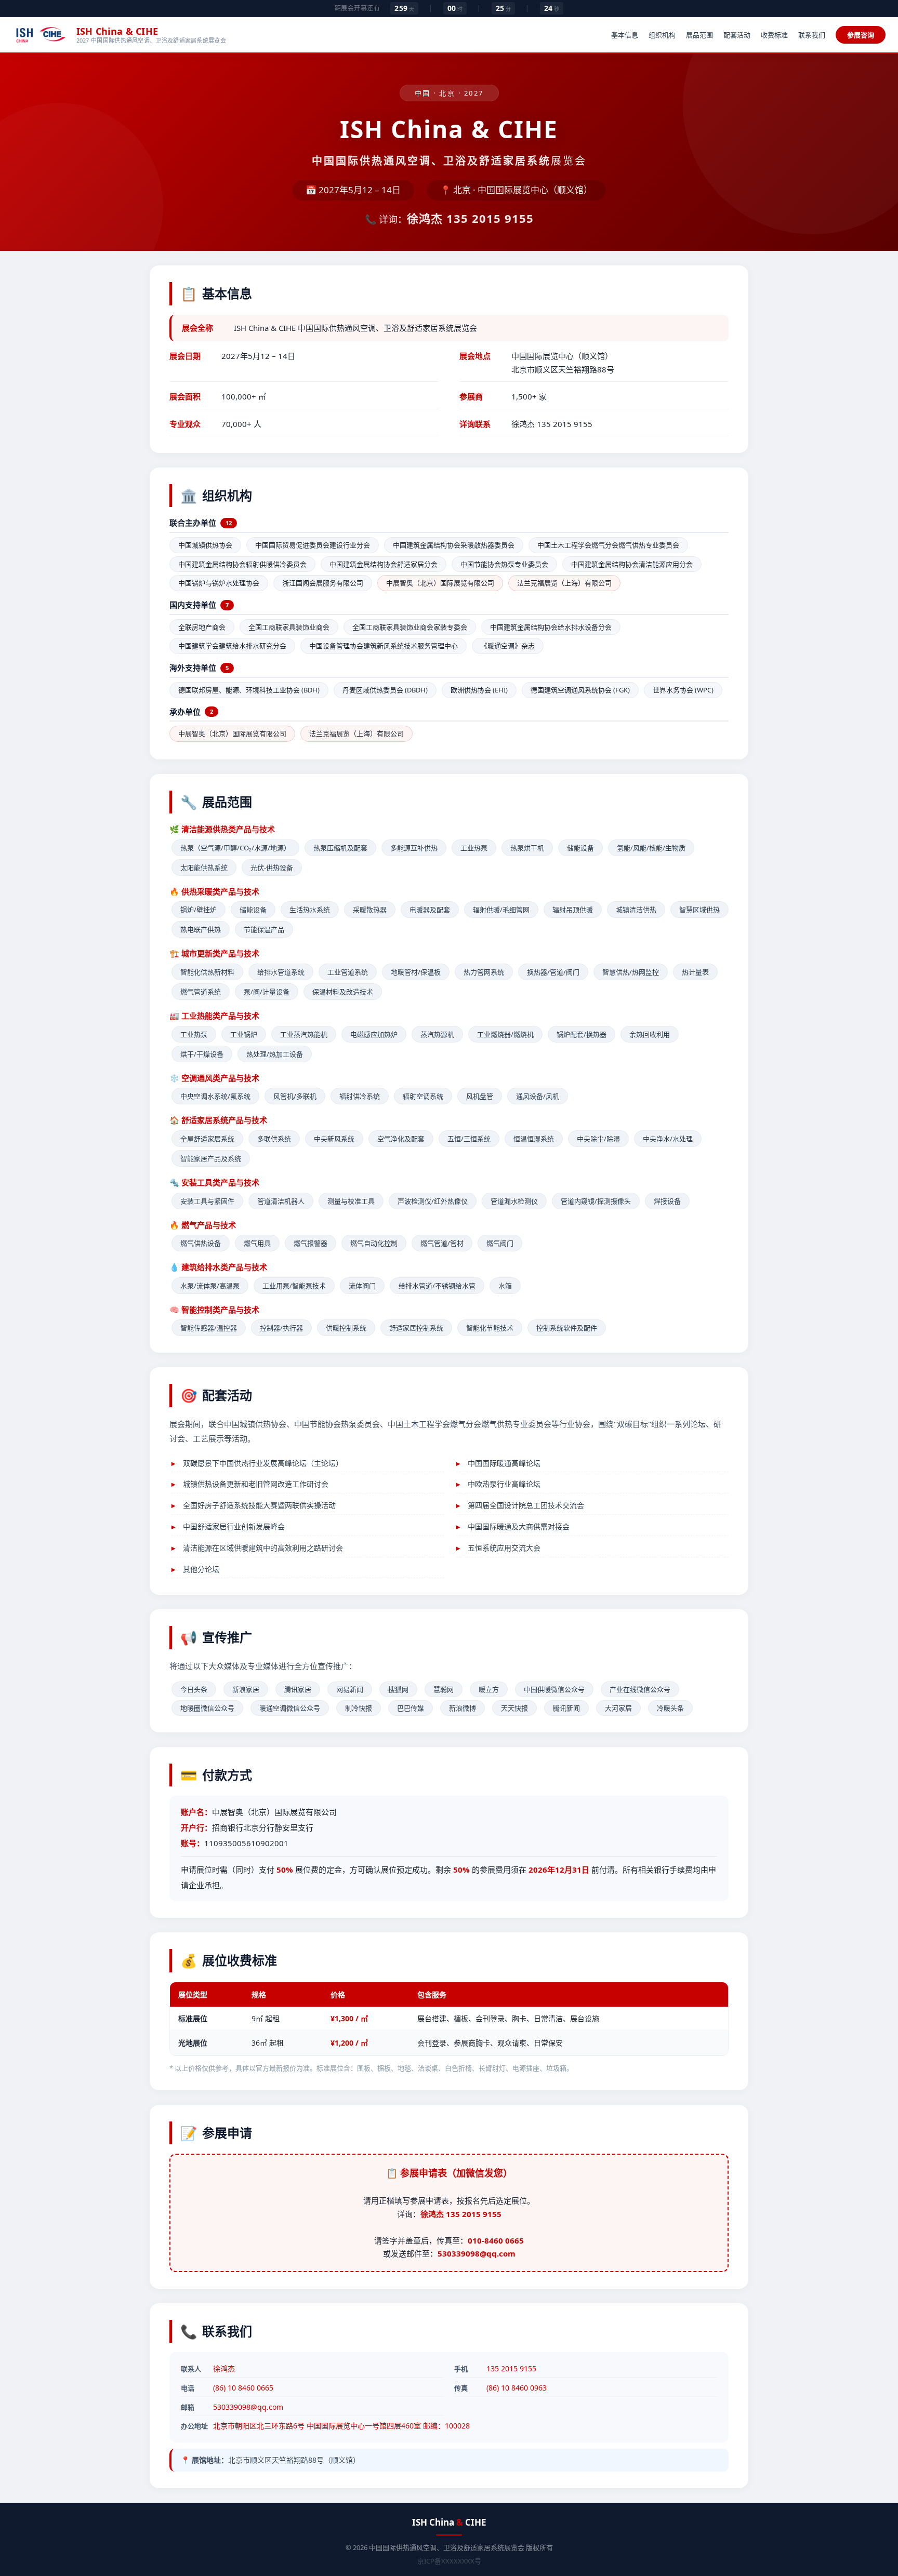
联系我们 (812, 35)
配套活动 (737, 35)
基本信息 (625, 35)
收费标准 (774, 35)
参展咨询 (861, 35)
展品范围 (699, 35)
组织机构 (662, 35)
